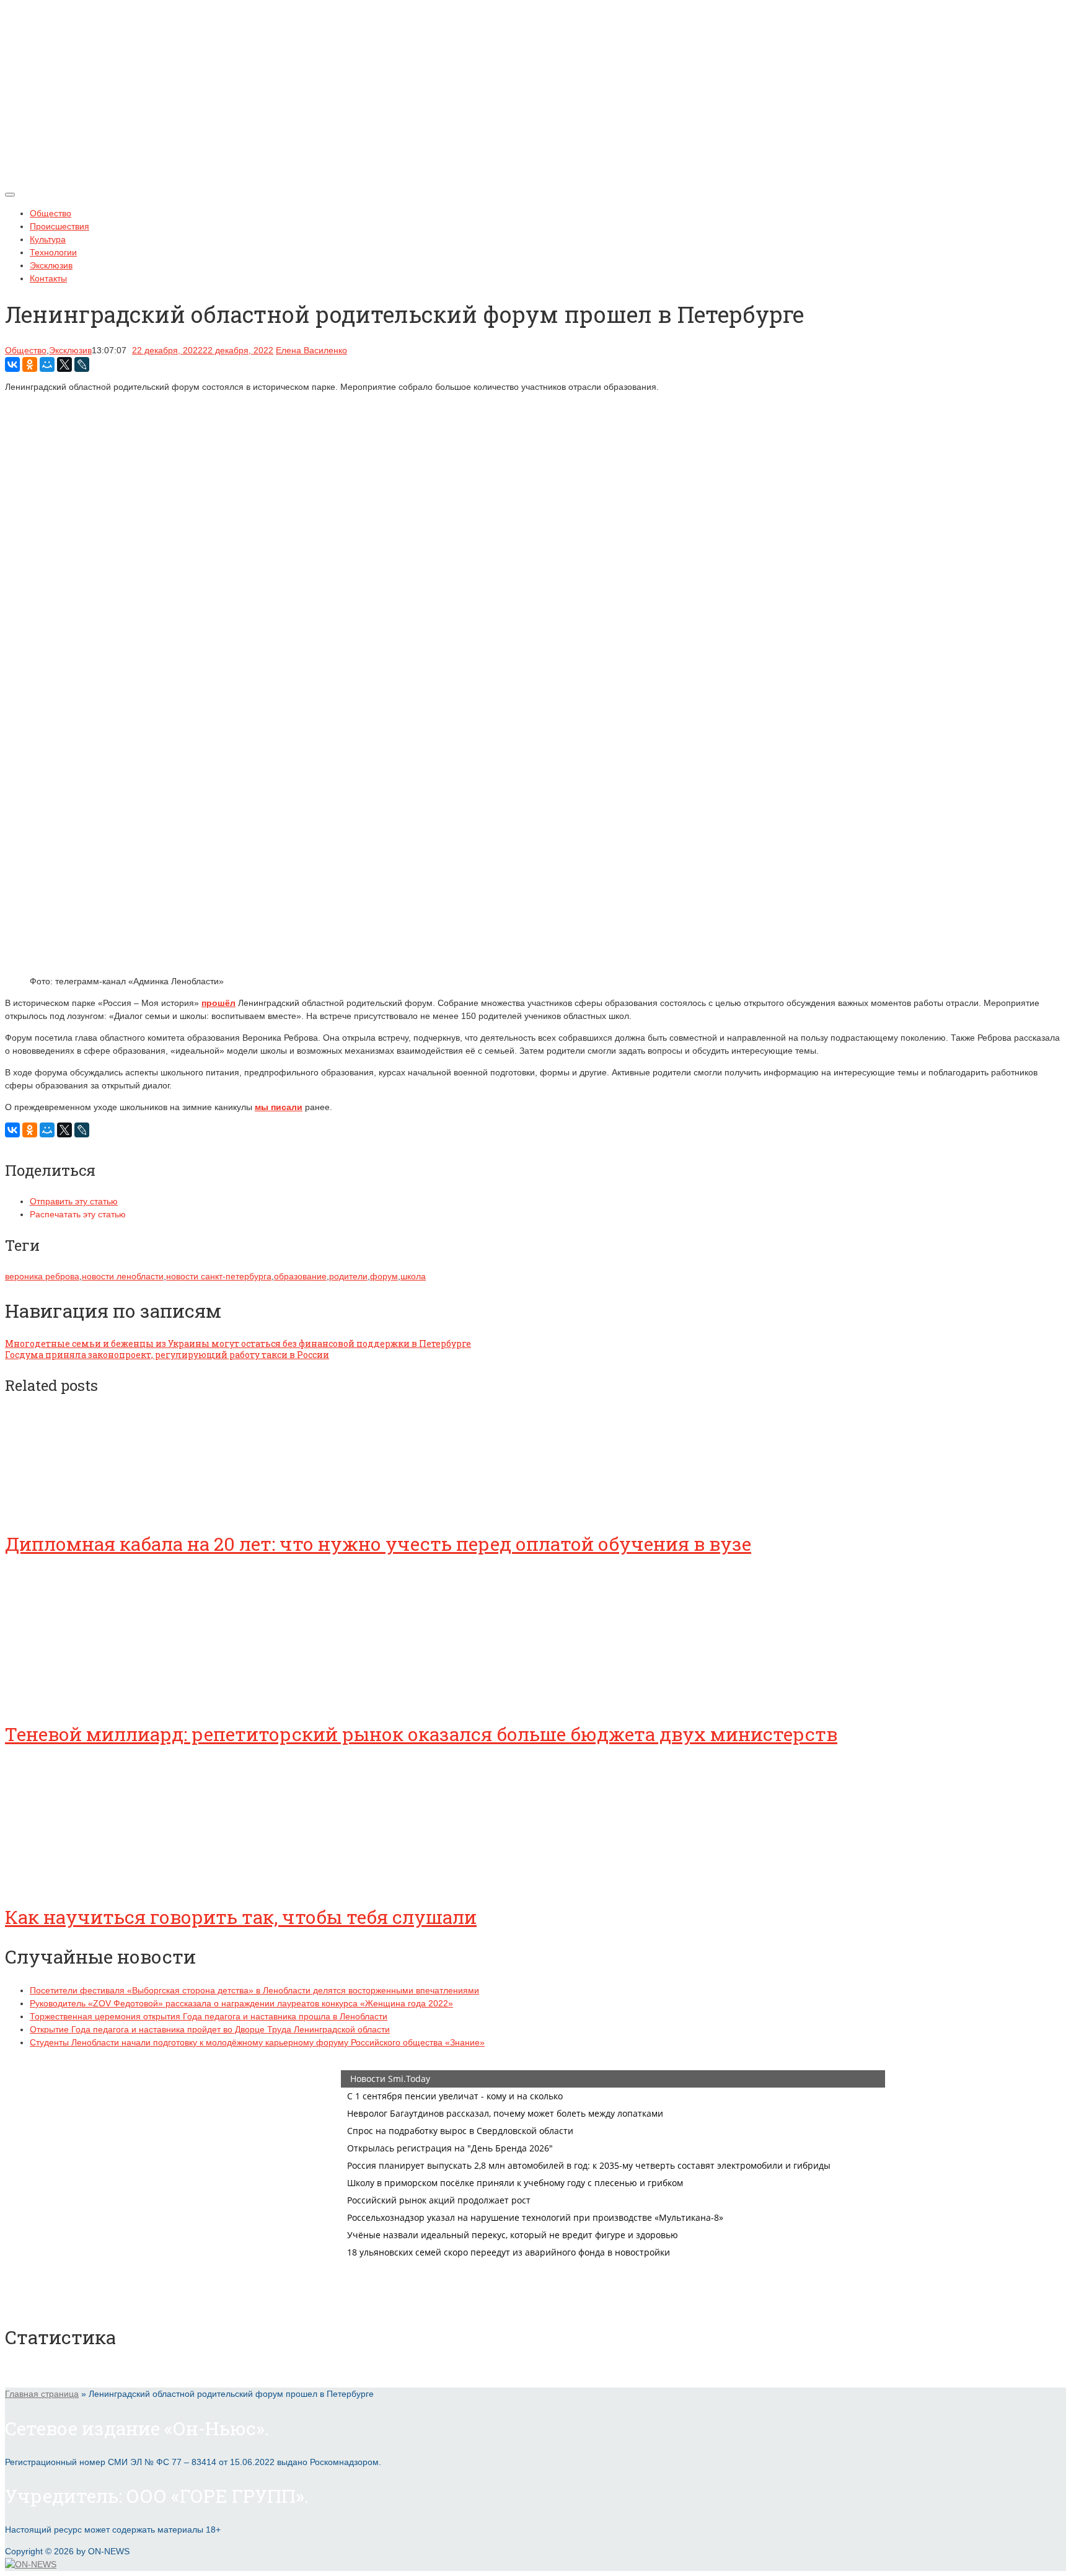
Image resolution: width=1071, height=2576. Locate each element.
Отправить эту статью (74, 1201)
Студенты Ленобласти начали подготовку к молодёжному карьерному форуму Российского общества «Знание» (257, 2042)
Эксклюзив (51, 265)
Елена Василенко (311, 350)
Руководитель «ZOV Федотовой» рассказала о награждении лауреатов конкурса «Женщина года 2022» (241, 2003)
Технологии (53, 252)
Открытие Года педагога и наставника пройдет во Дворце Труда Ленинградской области (210, 2029)
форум (384, 1276)
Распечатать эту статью (78, 1214)
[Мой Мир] (47, 364)
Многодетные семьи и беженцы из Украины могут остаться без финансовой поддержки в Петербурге (238, 1343)
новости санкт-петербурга (219, 1276)
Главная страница (42, 2394)
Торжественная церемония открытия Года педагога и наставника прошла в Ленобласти (209, 2016)
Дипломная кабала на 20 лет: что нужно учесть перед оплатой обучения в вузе (378, 1544)
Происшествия (59, 226)
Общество (51, 213)
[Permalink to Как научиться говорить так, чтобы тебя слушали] (98, 1882)
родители (348, 1276)
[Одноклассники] (30, 364)
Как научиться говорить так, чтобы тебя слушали (241, 1917)
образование (300, 1276)
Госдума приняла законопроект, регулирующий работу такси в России (167, 1355)
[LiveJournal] (82, 364)
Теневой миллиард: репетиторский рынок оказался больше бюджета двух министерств (421, 1734)
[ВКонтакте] (12, 364)
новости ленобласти (123, 1276)
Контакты (48, 278)
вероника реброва (42, 1276)
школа (413, 1276)
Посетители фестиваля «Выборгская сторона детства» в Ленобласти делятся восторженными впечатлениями (254, 1990)
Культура (48, 239)
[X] (64, 364)
